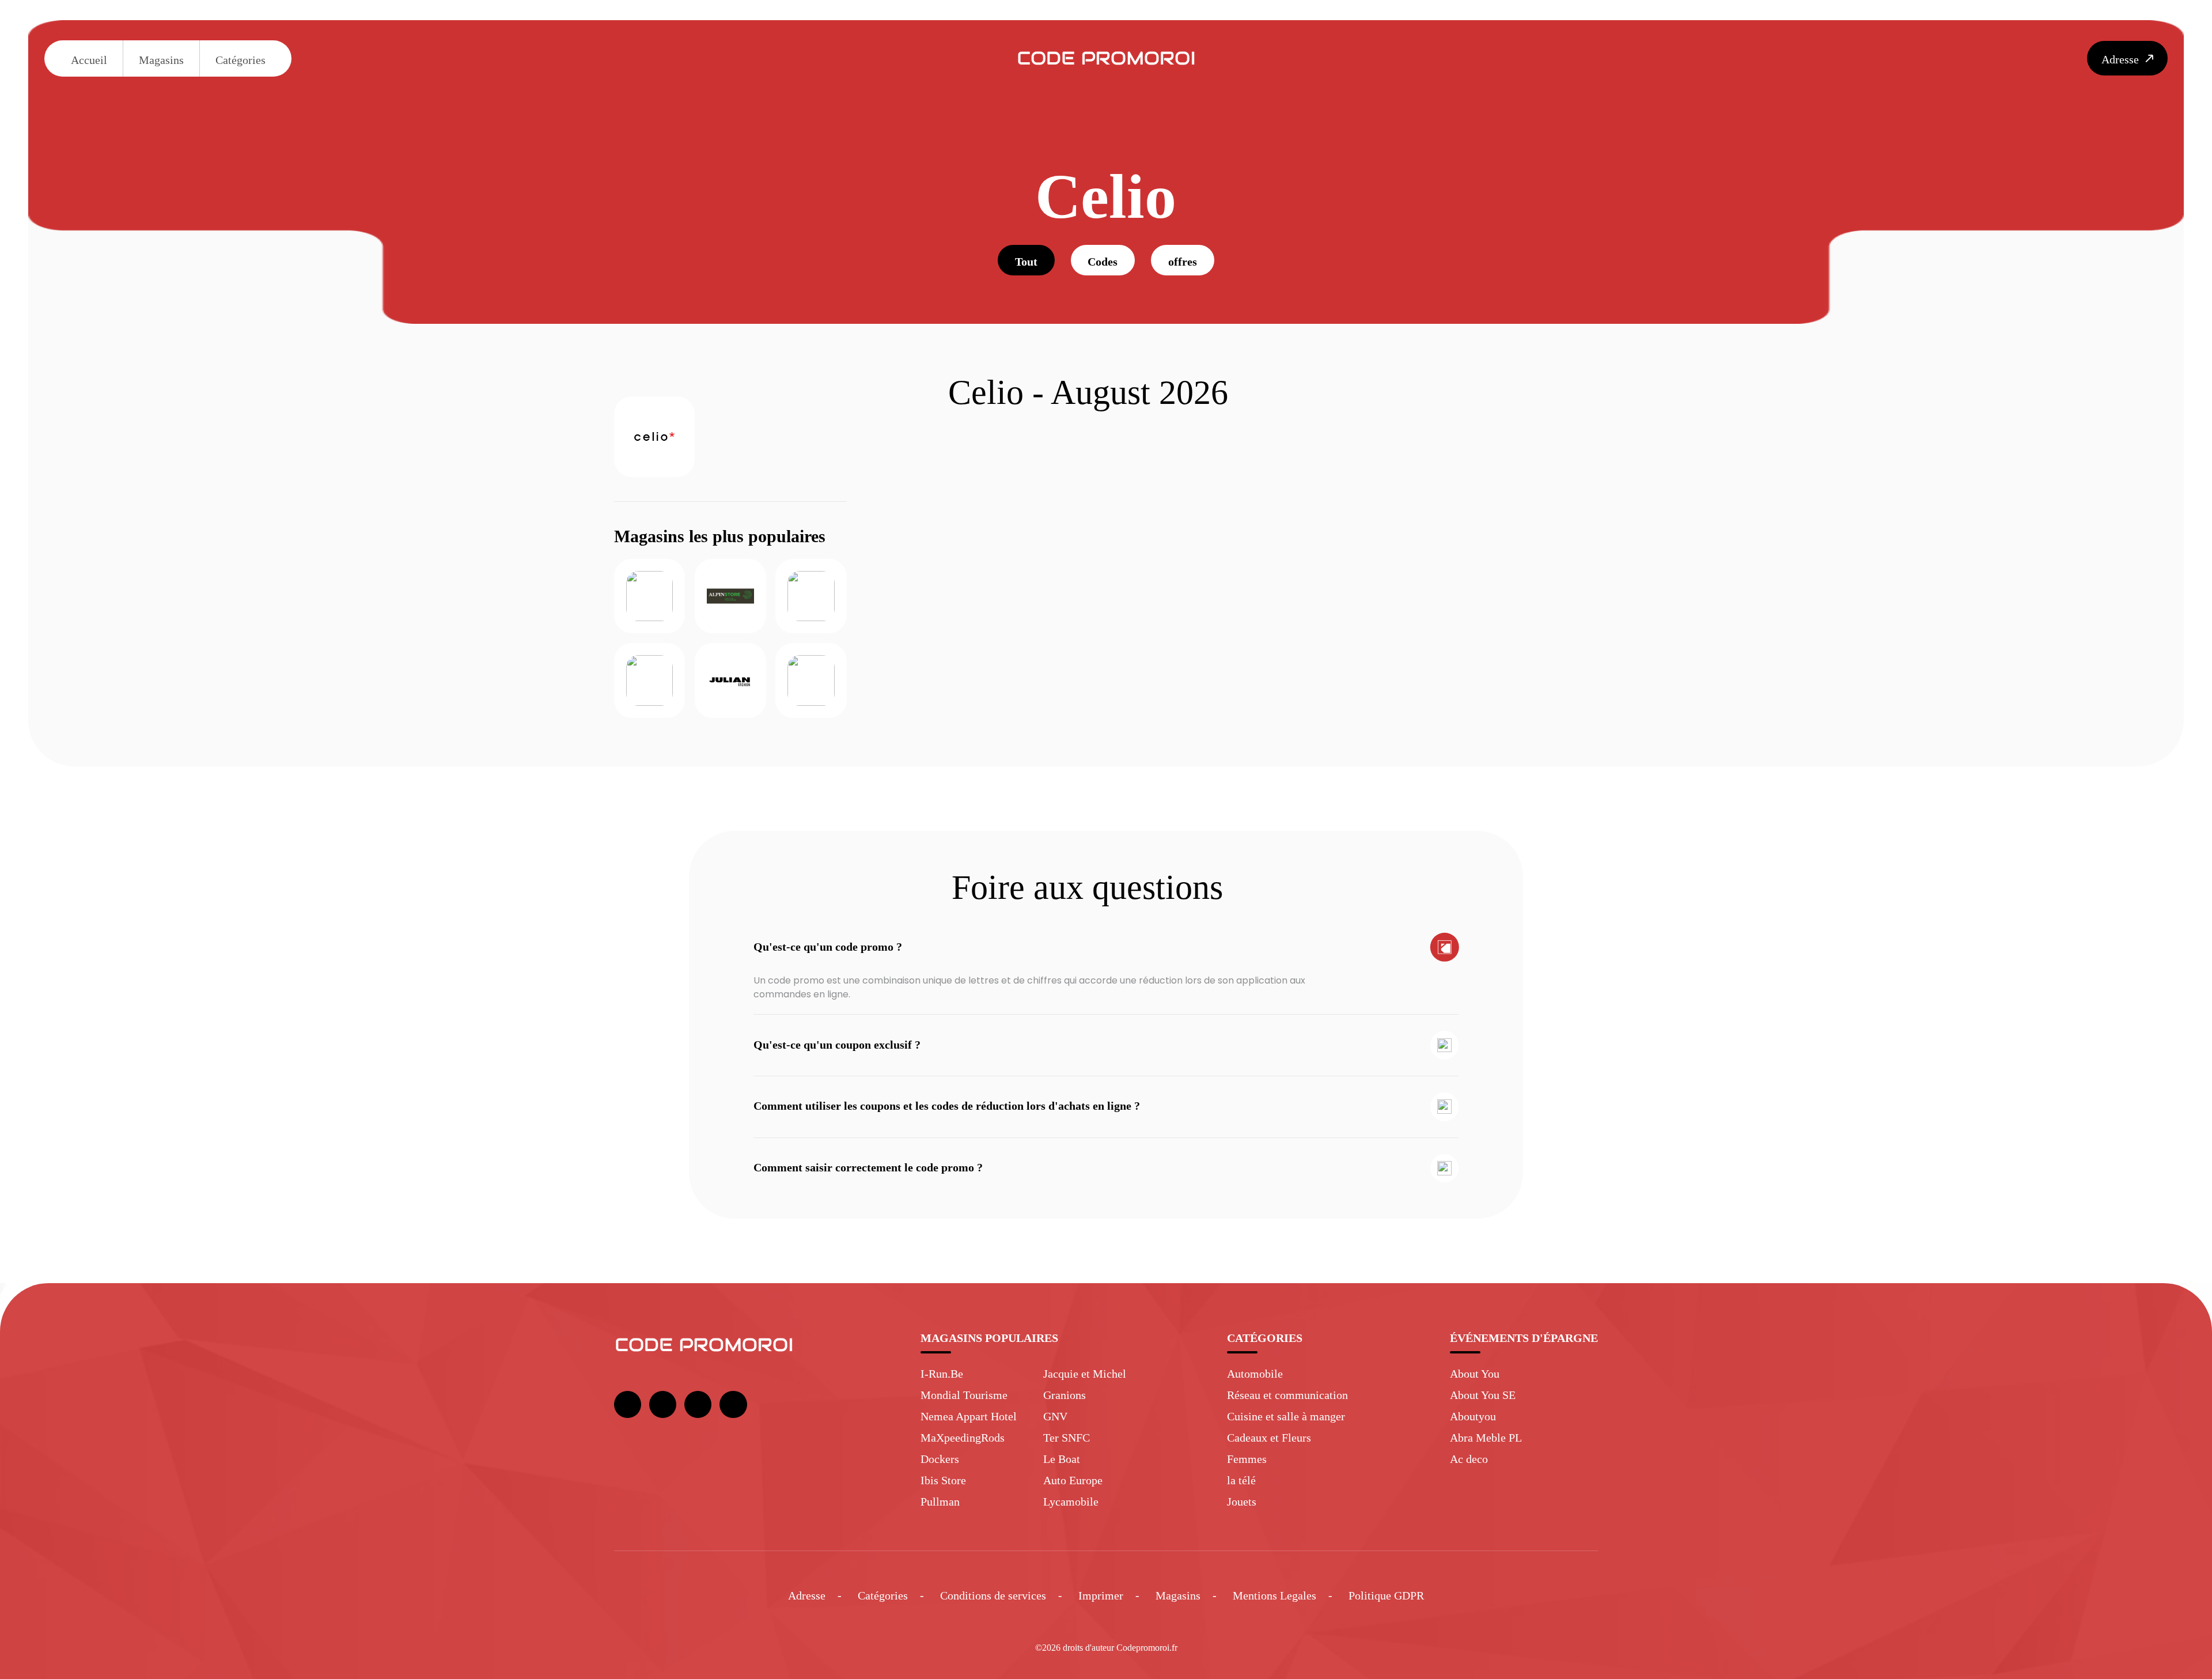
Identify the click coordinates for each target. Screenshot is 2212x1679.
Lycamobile (1071, 1502)
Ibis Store (943, 1480)
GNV (1055, 1416)
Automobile (1255, 1374)
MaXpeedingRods (963, 1438)
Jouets (1242, 1502)
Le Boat (1062, 1459)
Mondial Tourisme (964, 1395)
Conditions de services (993, 1595)
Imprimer (1101, 1595)
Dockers (940, 1459)
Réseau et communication (1287, 1395)
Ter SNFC (1067, 1438)
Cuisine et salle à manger (1286, 1416)
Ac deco (1469, 1459)
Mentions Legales (1274, 1595)
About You (1475, 1374)
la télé (1241, 1480)
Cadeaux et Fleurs (1269, 1438)
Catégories (240, 60)
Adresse (807, 1595)
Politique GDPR (1386, 1595)
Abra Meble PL (1486, 1438)
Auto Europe (1073, 1480)
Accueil (89, 60)
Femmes (1247, 1459)
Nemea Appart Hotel (969, 1416)
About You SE (1483, 1395)
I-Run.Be (942, 1374)
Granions (1065, 1395)
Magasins (161, 60)
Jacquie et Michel (1085, 1374)
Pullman (940, 1502)
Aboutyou (1473, 1416)
